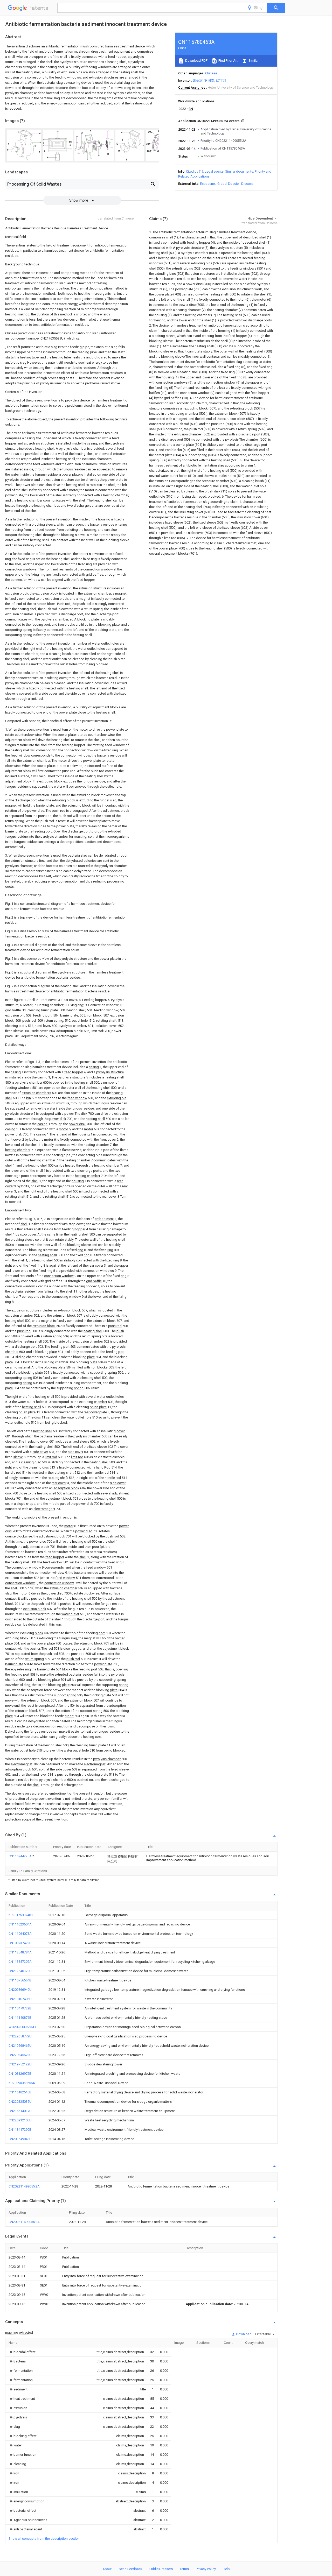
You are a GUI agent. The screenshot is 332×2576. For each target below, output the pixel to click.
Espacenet (208, 184)
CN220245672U (20, 2055)
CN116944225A (20, 1856)
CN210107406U (20, 1999)
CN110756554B (20, 1980)
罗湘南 (209, 80)
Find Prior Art (228, 61)
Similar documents (239, 171)
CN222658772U (20, 2036)
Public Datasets (161, 2569)
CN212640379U (20, 1971)
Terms (184, 2569)
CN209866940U (20, 1990)
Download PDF (196, 61)
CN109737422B (20, 1943)
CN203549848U (20, 2139)
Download (243, 2334)
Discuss (247, 184)
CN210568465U (20, 2046)
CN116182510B (20, 2092)
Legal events (214, 171)
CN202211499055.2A (24, 2186)
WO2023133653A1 (22, 2027)
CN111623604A (20, 1924)
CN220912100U (20, 2120)
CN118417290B (20, 2130)
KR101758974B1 (21, 1915)
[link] (22, 2352)
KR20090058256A (22, 2083)
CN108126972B (20, 2074)
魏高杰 (198, 80)
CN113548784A (20, 1952)
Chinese (211, 73)
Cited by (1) (195, 171)
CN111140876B (20, 2018)
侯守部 (221, 80)
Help (226, 2569)
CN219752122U (20, 2064)
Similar (253, 61)
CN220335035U (20, 2102)
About (107, 2569)
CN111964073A (20, 1934)
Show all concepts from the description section (44, 2539)
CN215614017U (20, 2111)
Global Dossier (229, 184)
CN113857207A (20, 1962)
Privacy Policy (206, 2569)
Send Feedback (131, 2569)
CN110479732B (20, 2008)
